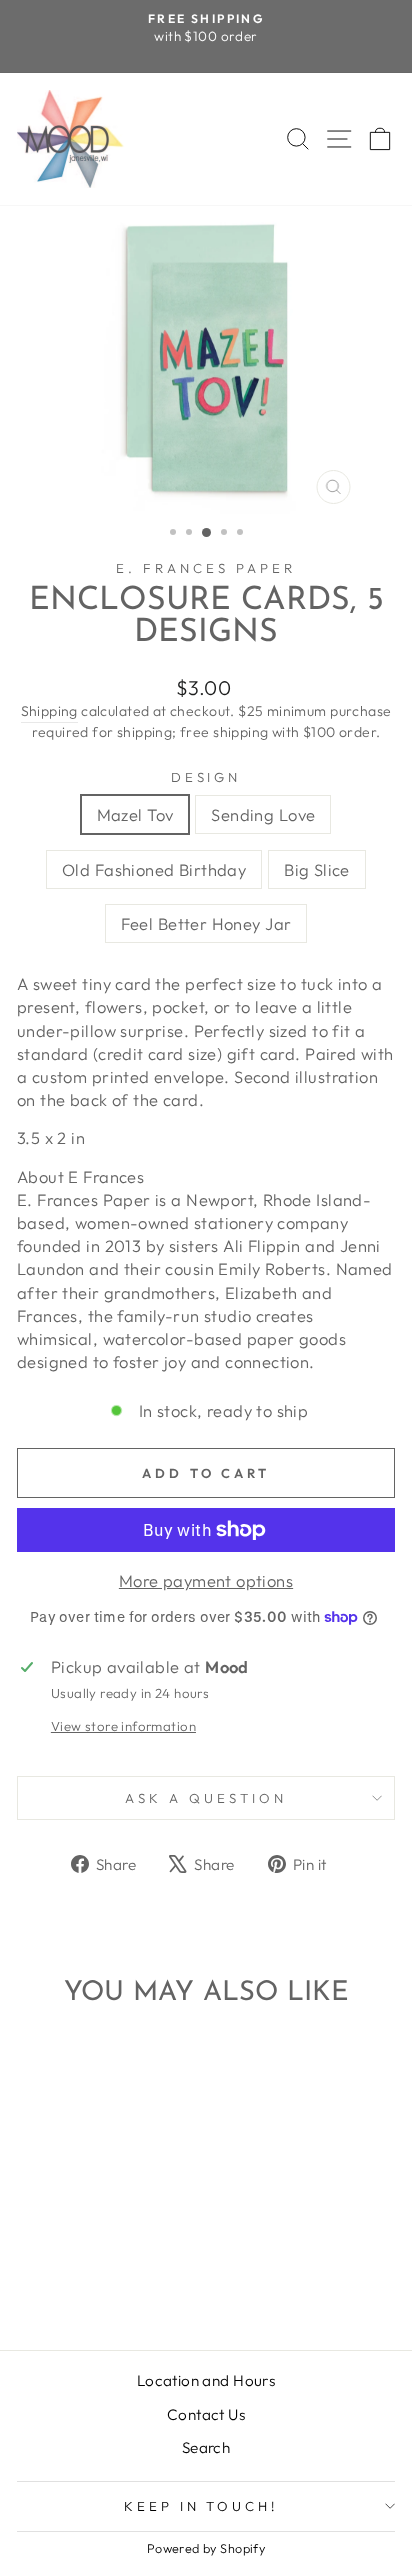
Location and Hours (206, 2380)
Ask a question (206, 1798)
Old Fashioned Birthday (154, 869)
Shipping (49, 711)
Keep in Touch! (201, 2506)
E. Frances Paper (206, 568)
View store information (123, 1726)
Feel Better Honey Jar (206, 923)
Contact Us (206, 2414)
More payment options (206, 1580)
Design (206, 777)
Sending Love (263, 814)
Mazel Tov (135, 814)
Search (206, 2447)
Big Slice (317, 869)
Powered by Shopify (206, 2548)
